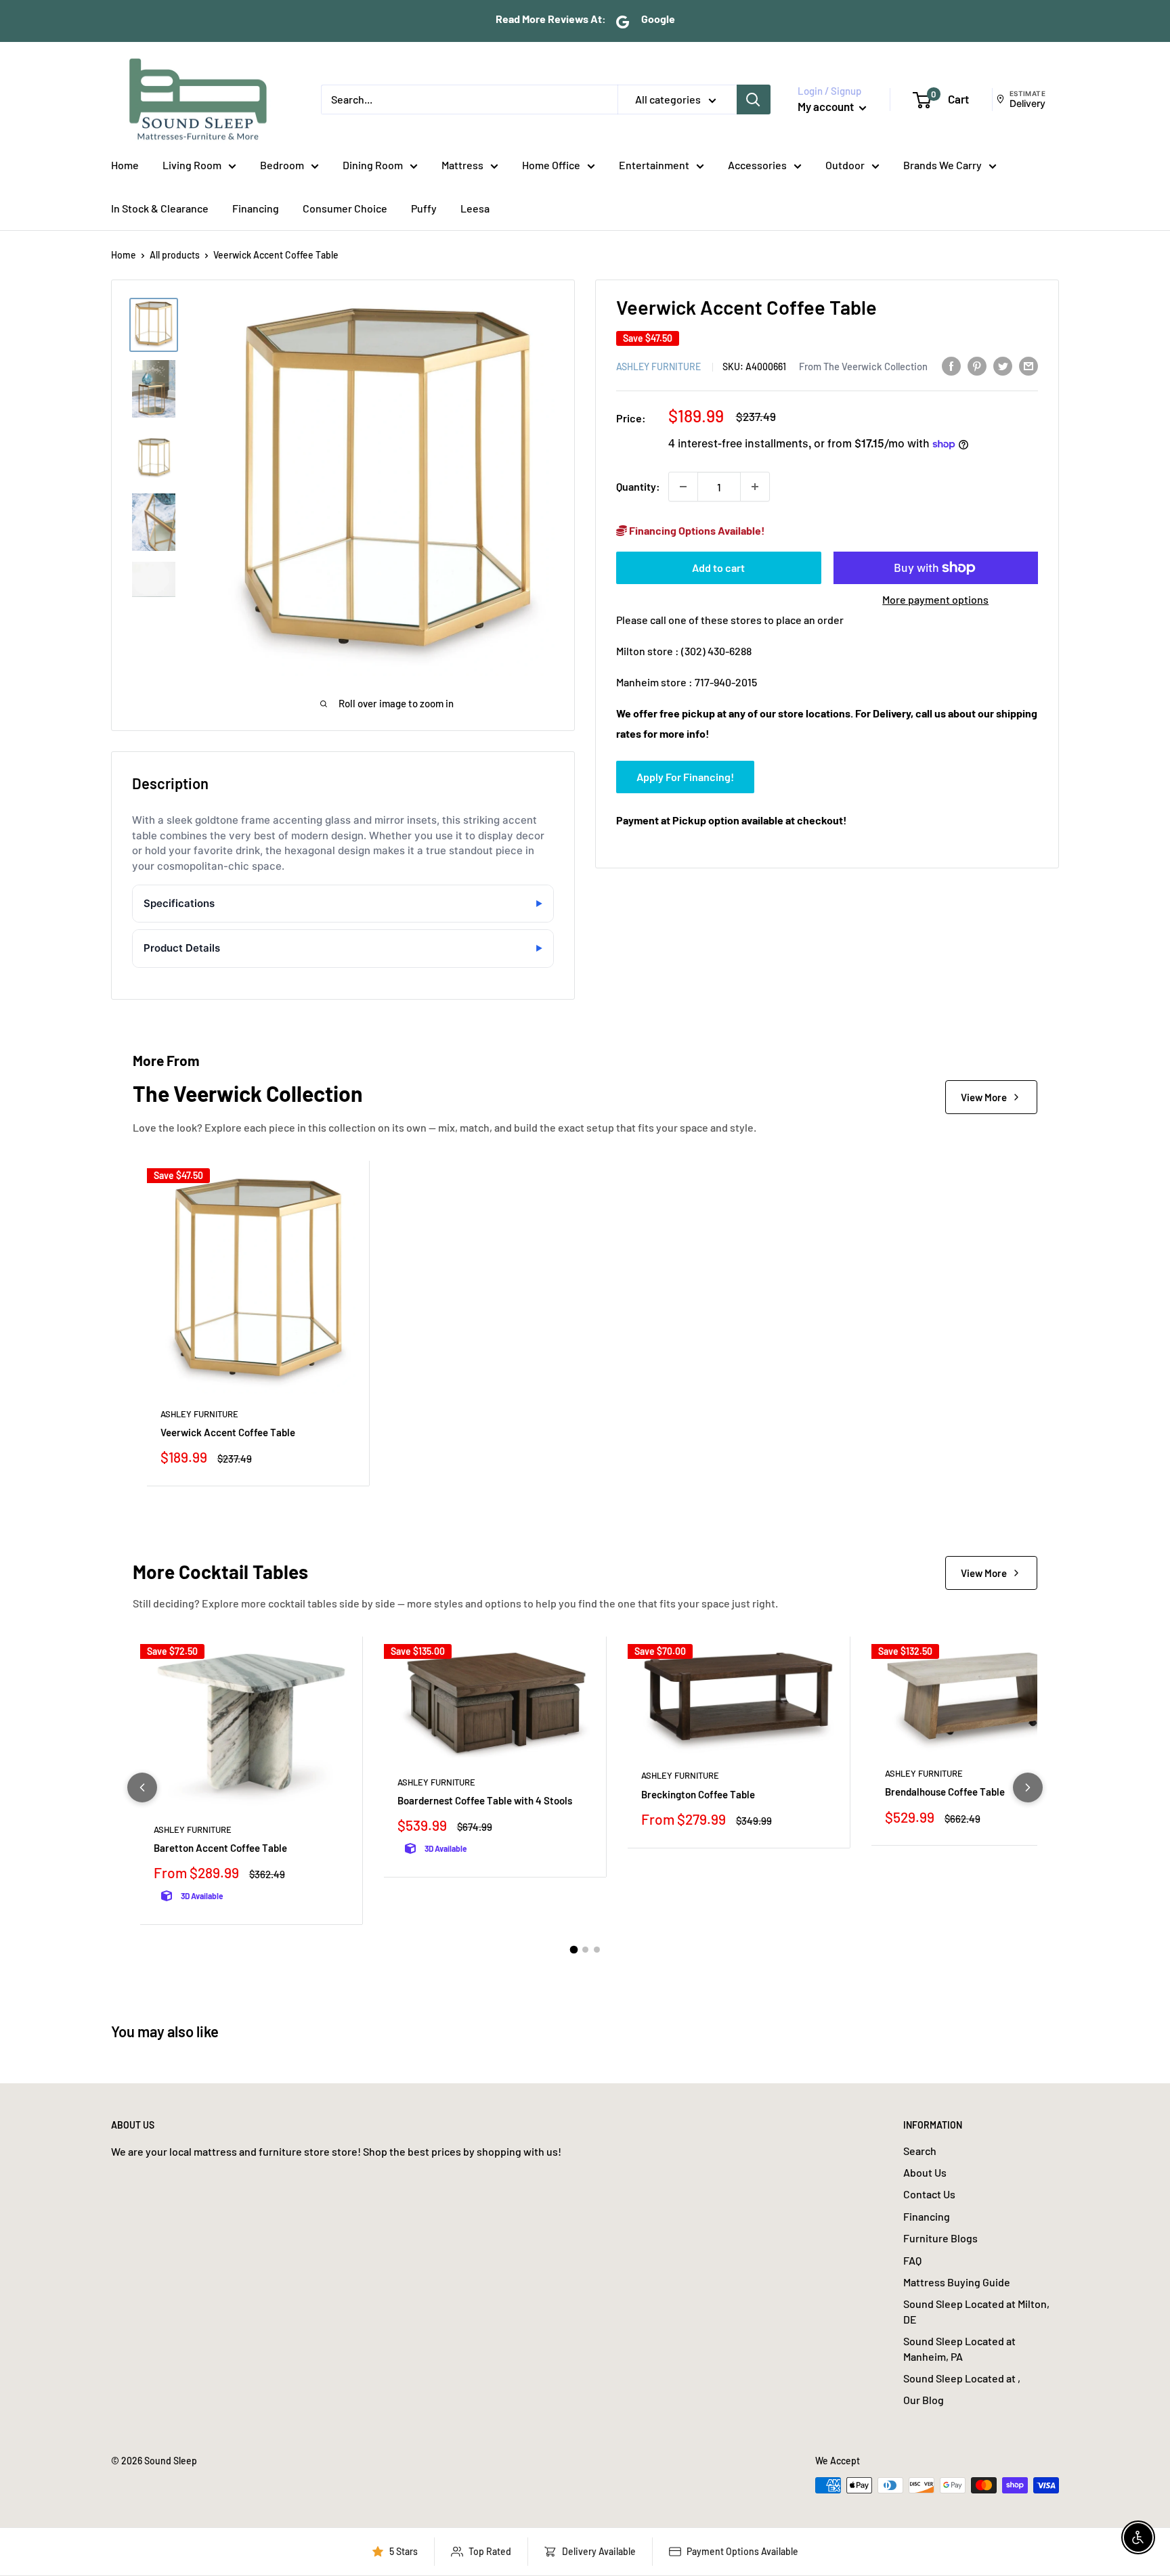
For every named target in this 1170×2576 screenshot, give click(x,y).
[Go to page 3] (597, 1950)
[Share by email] (1028, 365)
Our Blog (924, 2400)
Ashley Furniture (658, 366)
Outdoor (845, 165)
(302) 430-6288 (716, 651)
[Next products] (1028, 1787)
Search (920, 2151)
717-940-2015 (726, 681)
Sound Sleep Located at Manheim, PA (959, 2348)
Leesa (475, 208)
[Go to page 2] (585, 1950)
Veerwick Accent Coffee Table (228, 1432)
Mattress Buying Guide (957, 2282)
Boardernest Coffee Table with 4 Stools (485, 1800)
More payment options (935, 599)
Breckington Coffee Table (698, 1794)
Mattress (462, 165)
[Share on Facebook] (951, 365)
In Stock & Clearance (160, 208)
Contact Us (929, 2194)
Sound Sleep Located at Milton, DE (976, 2311)
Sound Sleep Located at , (962, 2378)
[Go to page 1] (573, 1950)
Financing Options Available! (696, 530)
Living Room (192, 165)
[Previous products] (142, 1787)
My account (827, 106)
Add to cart (718, 568)
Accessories (757, 165)
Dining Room (373, 165)
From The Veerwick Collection (863, 365)
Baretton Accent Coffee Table (220, 1848)
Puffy (424, 208)
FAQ (912, 2260)
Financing (256, 208)
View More (984, 1097)
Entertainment (654, 165)
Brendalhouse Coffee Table (945, 1792)
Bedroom (282, 165)
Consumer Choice (345, 208)
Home (125, 165)
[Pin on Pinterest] (977, 365)
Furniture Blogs (940, 2238)
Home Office (551, 165)
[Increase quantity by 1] (755, 487)
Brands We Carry (942, 165)
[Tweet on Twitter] (1003, 365)
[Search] (754, 99)
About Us (925, 2172)
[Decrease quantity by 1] (683, 487)
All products (175, 255)
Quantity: (638, 486)
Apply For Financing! (685, 776)
